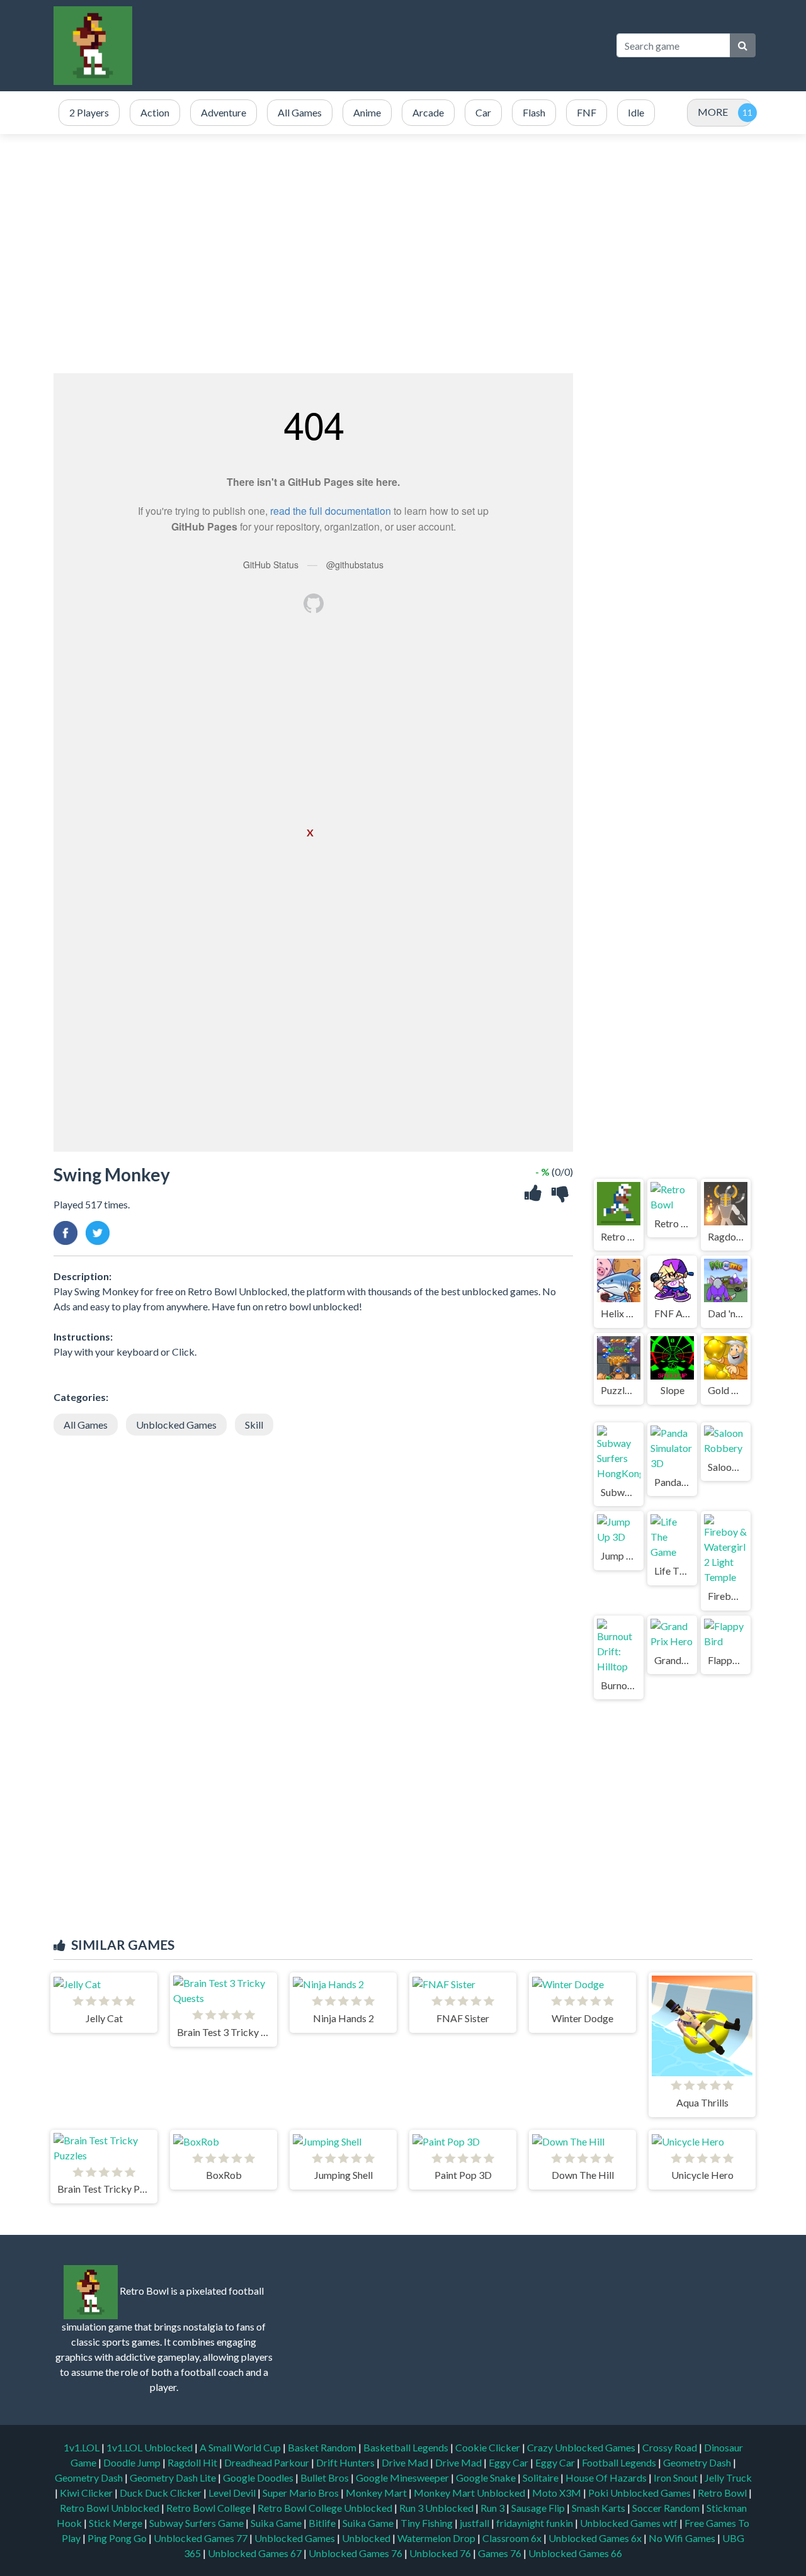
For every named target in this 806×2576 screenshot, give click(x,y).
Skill (254, 1425)
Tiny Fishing (428, 2523)
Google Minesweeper (403, 2478)
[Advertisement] (375, 45)
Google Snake (487, 2478)
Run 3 (493, 2508)
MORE (713, 112)
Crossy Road (671, 2447)
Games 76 (500, 2553)
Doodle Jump (133, 2462)
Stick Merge (116, 2523)
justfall (475, 2523)
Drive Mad (406, 2462)
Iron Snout (677, 2478)
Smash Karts (599, 2508)
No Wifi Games (682, 2538)
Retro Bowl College (209, 2508)
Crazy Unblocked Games (582, 2447)
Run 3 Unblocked (437, 2508)
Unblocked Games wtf (630, 2523)
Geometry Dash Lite (174, 2478)
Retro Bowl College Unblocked (326, 2508)
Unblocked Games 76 (355, 2553)
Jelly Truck (728, 2478)
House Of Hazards (607, 2478)
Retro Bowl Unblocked (111, 2508)
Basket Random (323, 2447)
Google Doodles (259, 2478)
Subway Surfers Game (197, 2523)
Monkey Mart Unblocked (470, 2493)
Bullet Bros (326, 2478)
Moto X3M (558, 2493)
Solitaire (542, 2478)
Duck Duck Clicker (162, 2493)
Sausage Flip (539, 2508)
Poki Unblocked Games (640, 2493)
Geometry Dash (698, 2462)
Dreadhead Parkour (268, 2462)
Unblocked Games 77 (201, 2538)
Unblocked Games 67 (255, 2553)
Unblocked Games (176, 1425)
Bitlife (323, 2523)
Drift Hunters (346, 2462)
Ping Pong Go (118, 2538)
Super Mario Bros (302, 2493)
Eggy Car (509, 2462)
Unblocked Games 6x (595, 2538)
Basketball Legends (407, 2447)
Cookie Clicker (489, 2447)
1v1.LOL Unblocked (150, 2447)
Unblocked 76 (440, 2553)
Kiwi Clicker (87, 2493)
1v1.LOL (82, 2447)
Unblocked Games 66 (575, 2553)
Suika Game (277, 2523)
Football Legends (620, 2462)
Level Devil (233, 2493)
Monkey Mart (377, 2493)
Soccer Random (667, 2508)
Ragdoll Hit (193, 2462)
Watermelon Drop (437, 2538)
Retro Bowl (723, 2493)
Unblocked (367, 2538)
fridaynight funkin (536, 2523)
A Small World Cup (241, 2447)
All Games (86, 1425)
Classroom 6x (512, 2538)
